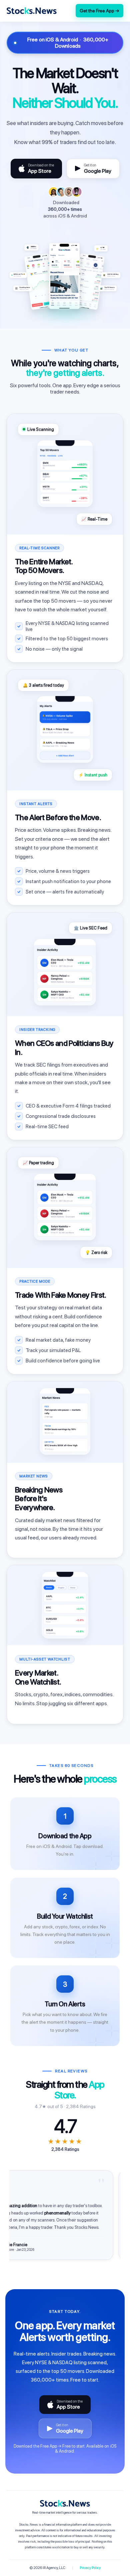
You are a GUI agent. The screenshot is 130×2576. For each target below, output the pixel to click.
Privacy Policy (90, 2568)
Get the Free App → (99, 11)
